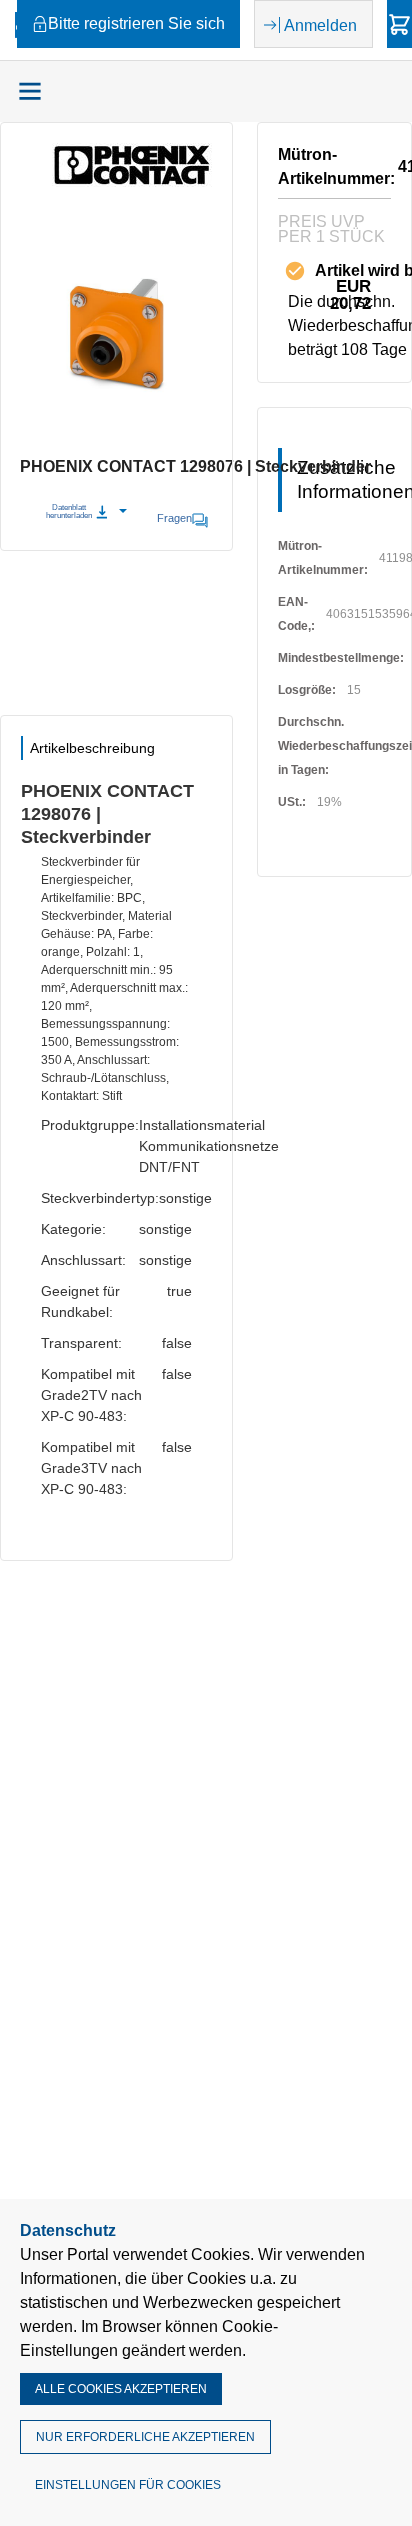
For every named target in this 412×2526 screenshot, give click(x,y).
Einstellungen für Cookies (128, 2485)
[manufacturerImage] (132, 181)
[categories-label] (30, 91)
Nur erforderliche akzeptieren (145, 2437)
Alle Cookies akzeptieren (121, 2389)
